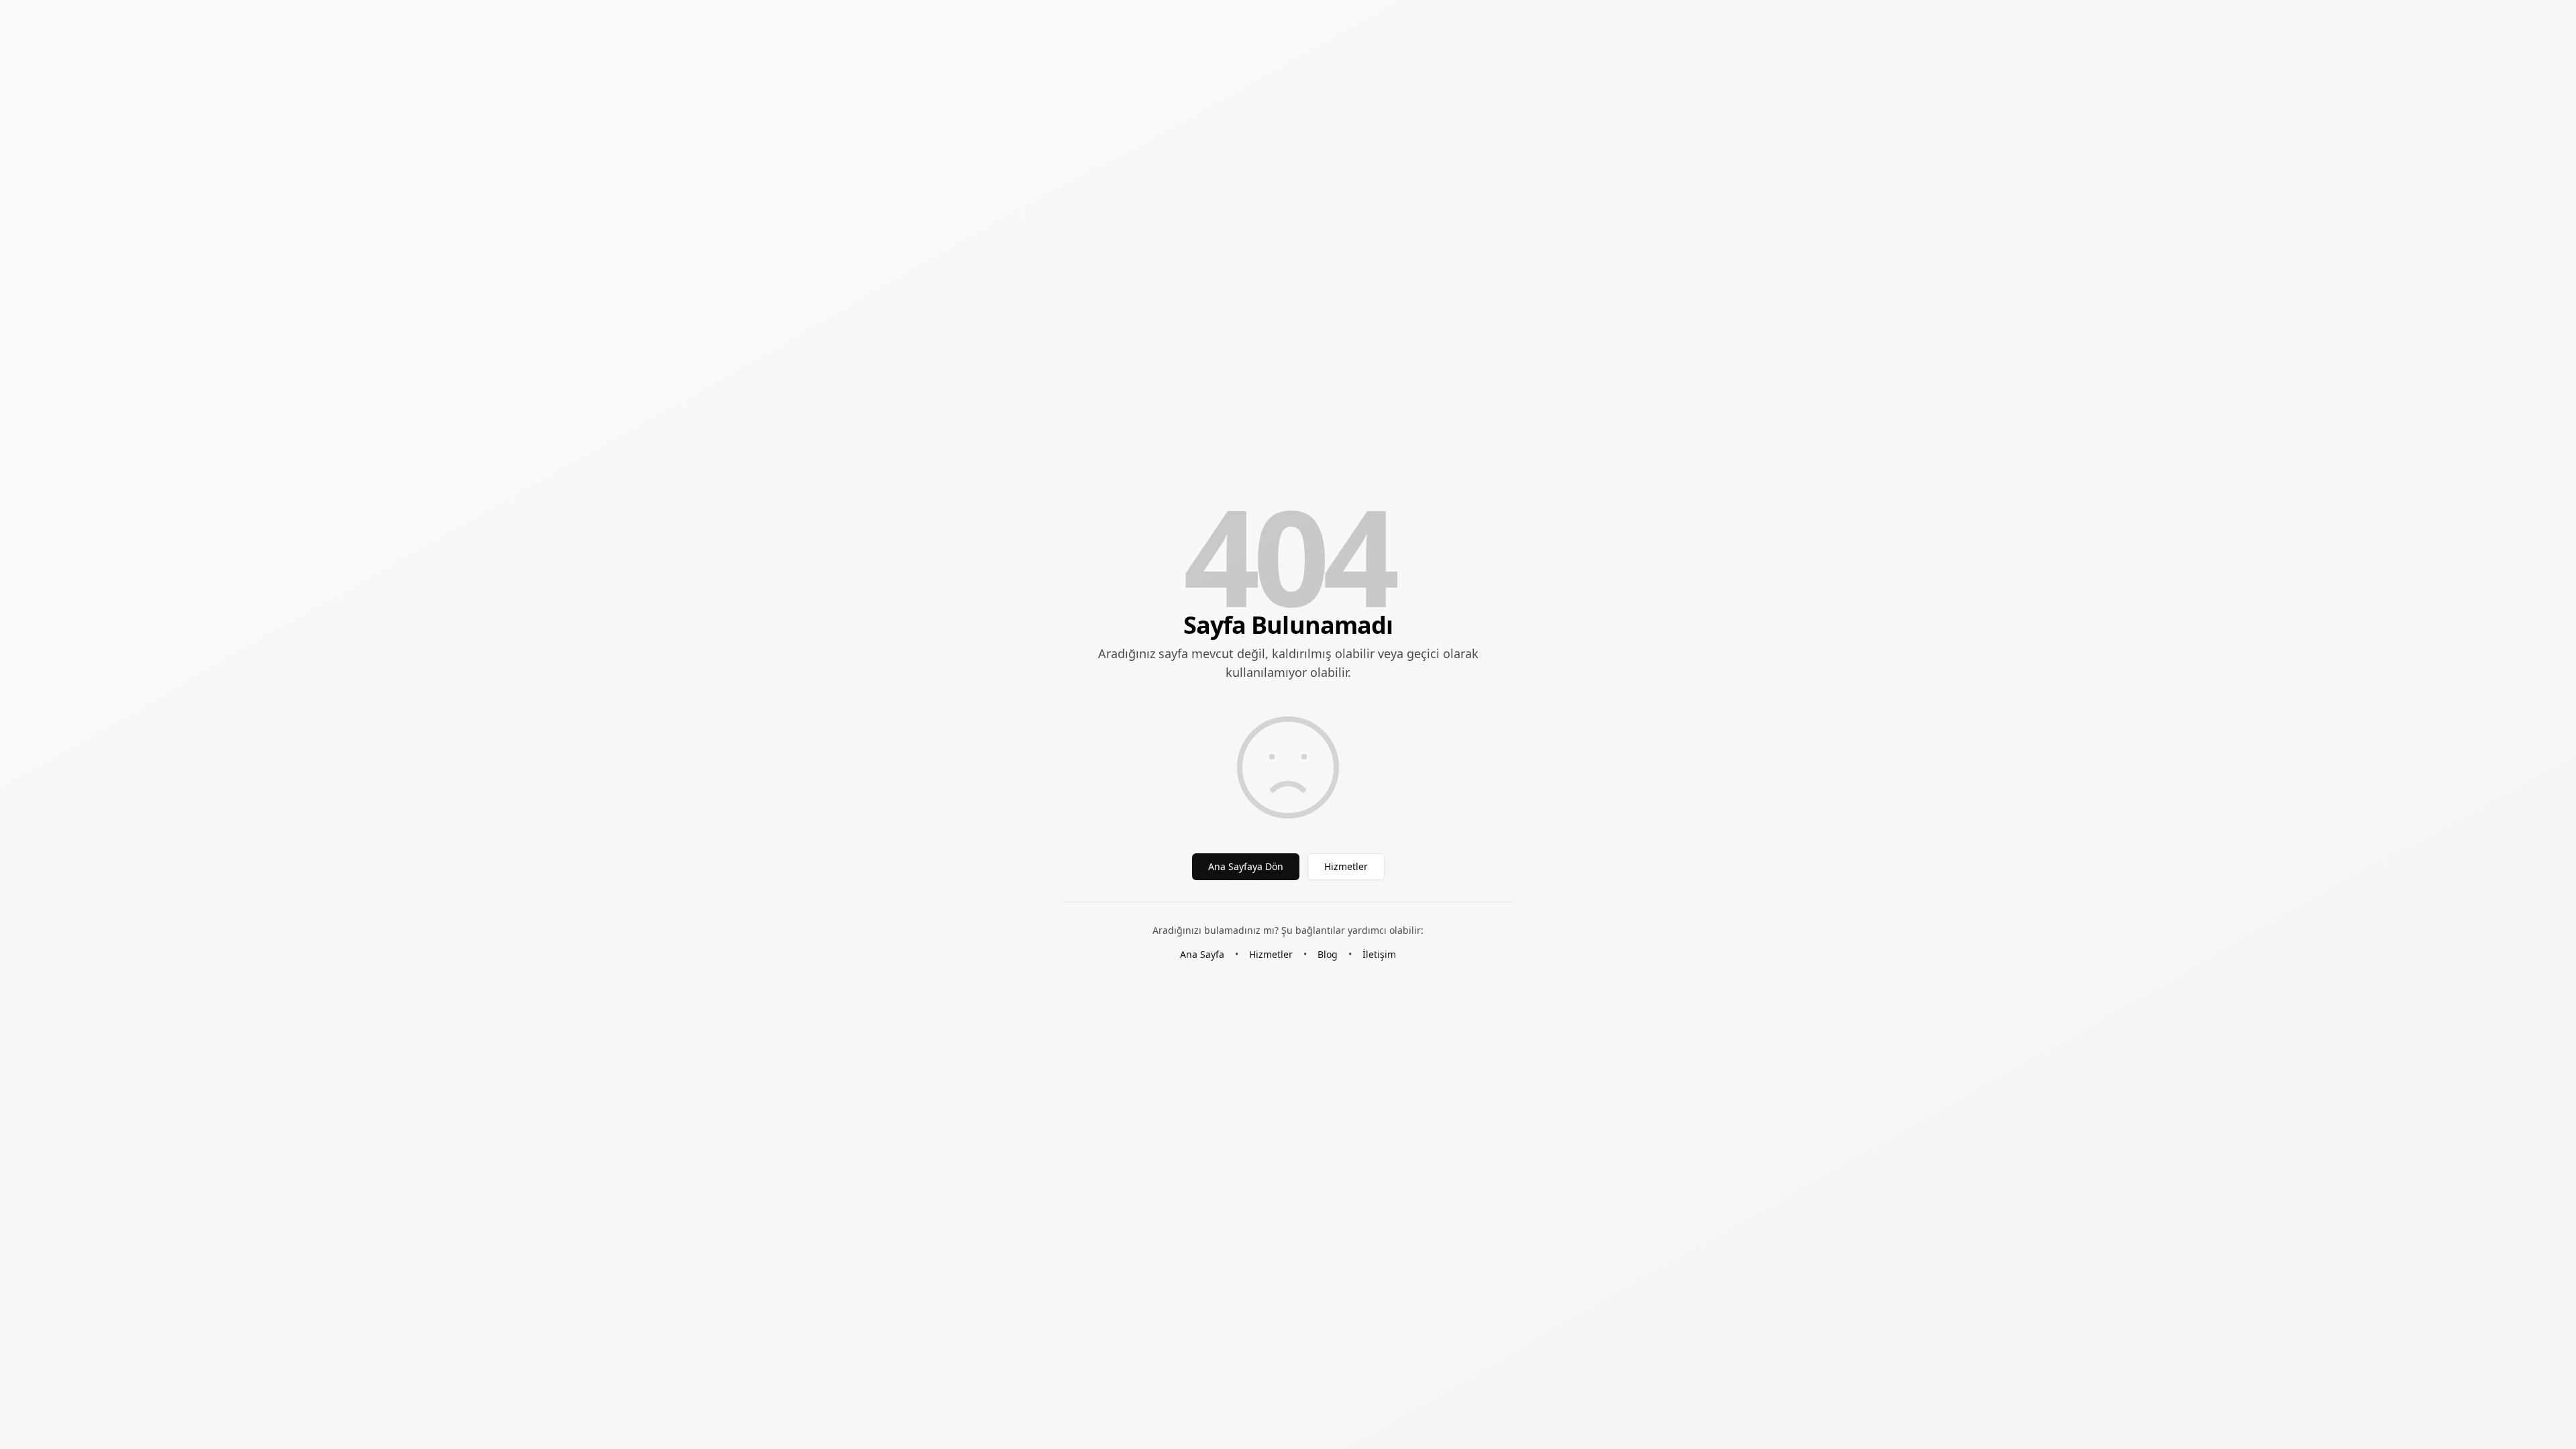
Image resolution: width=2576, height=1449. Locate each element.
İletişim (1379, 954)
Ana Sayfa (1202, 954)
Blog (1328, 954)
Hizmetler (1346, 866)
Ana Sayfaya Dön (1246, 866)
